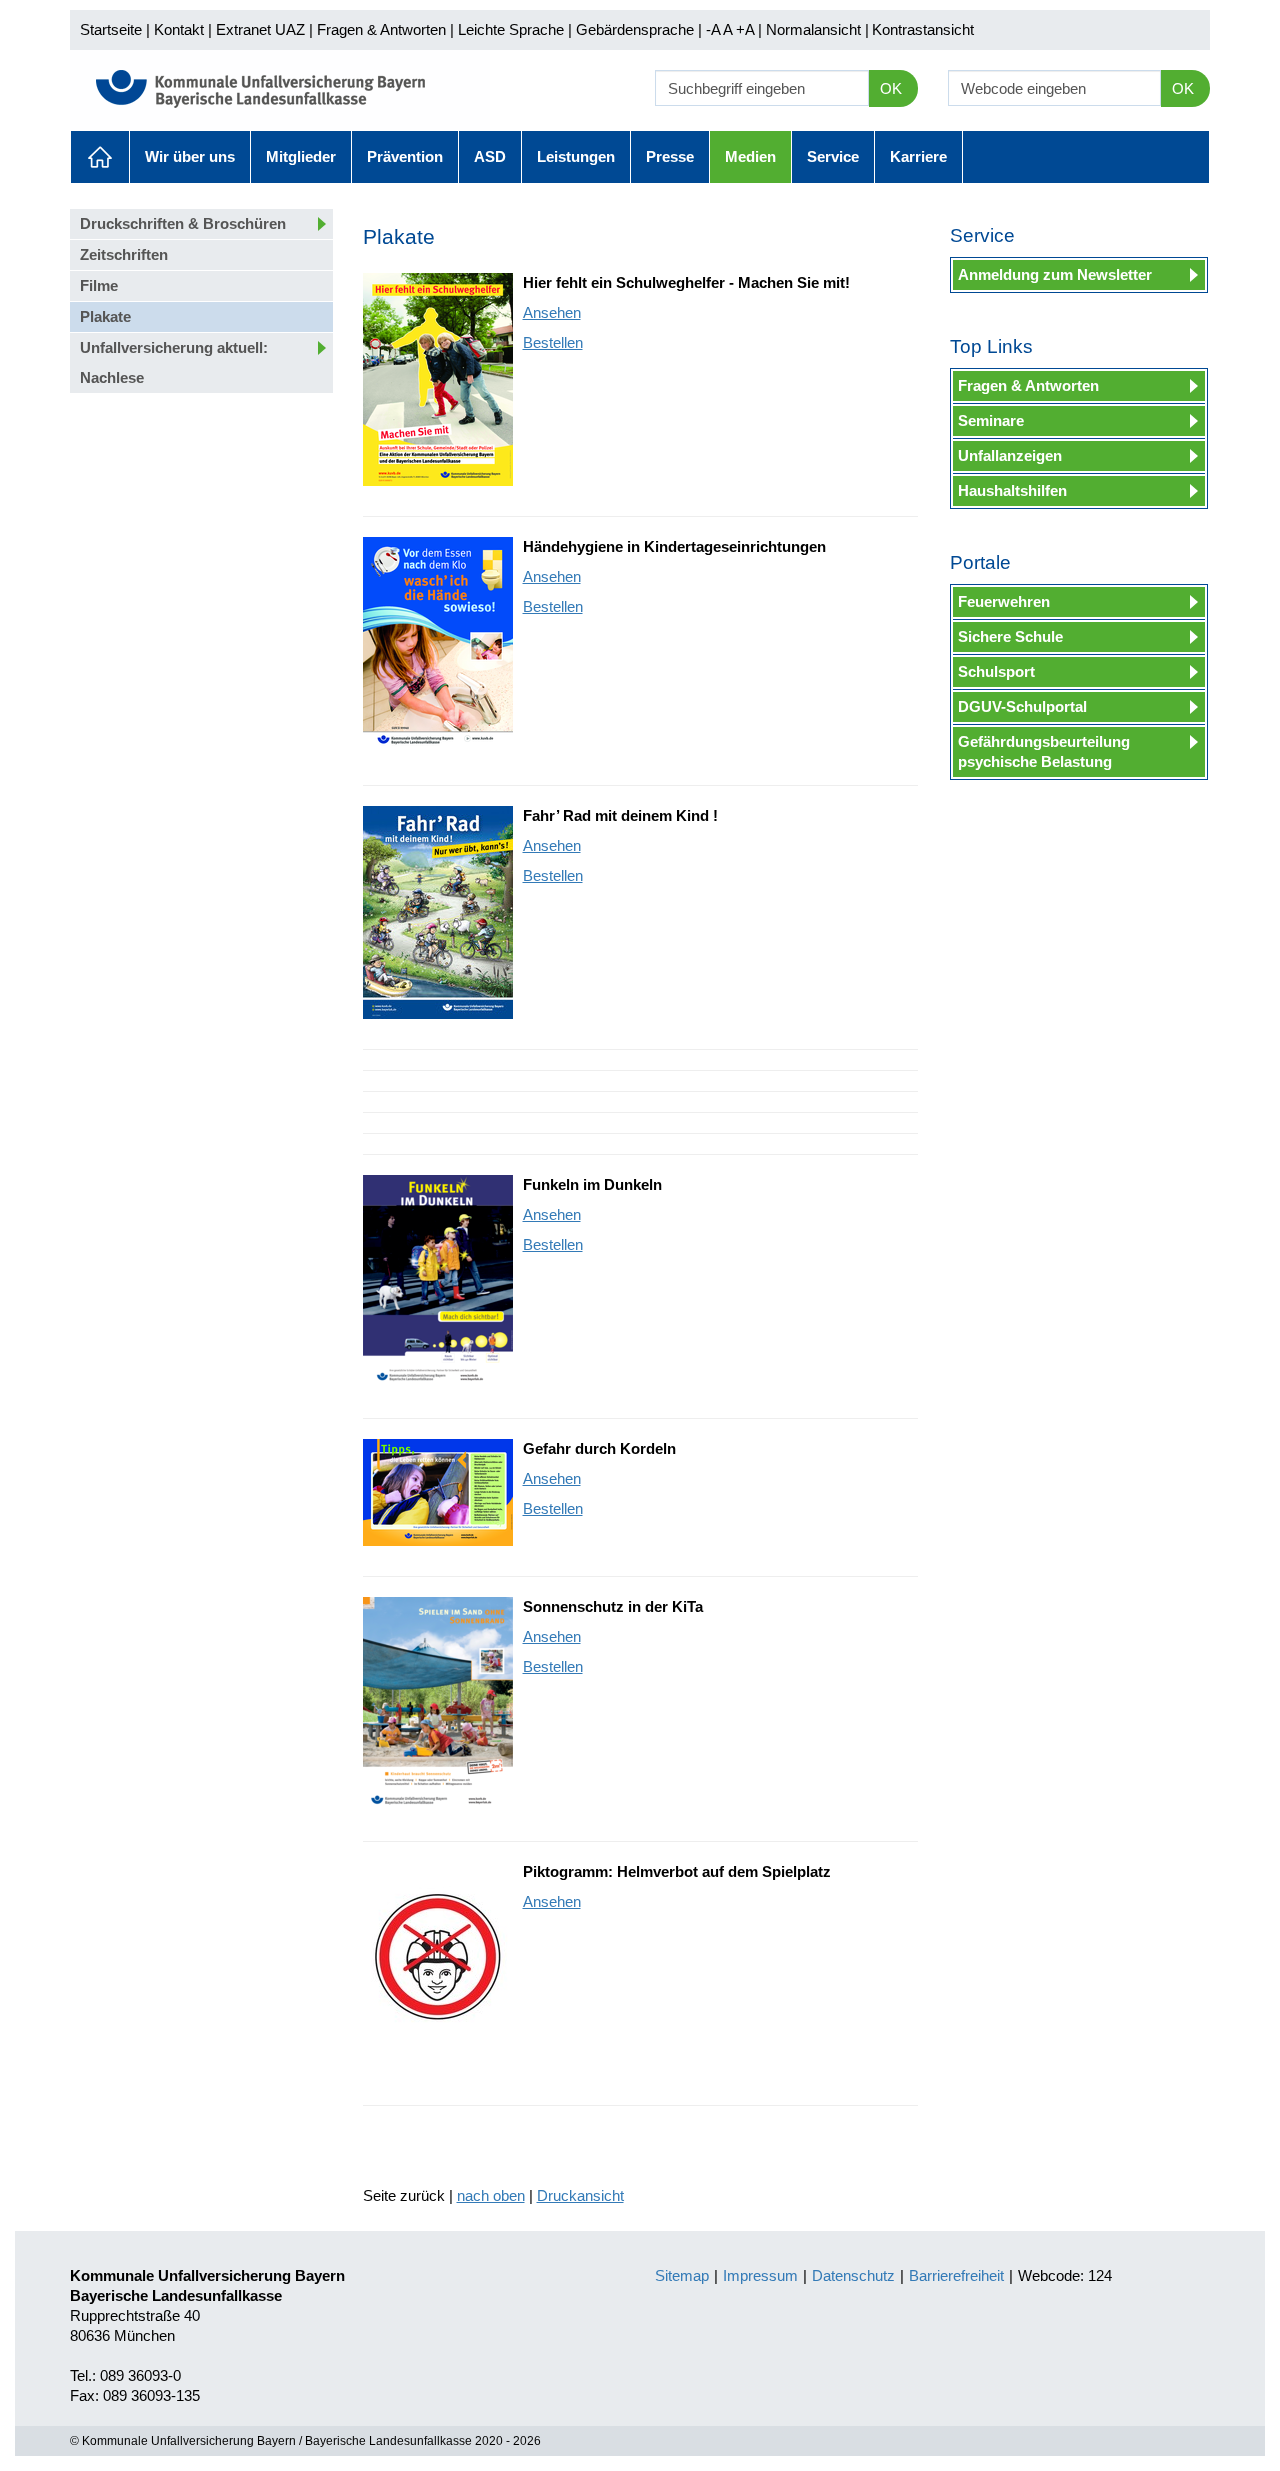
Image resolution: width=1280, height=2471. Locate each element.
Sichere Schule (1010, 636)
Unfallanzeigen (1010, 455)
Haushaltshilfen (1012, 490)
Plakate (105, 316)
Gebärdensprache (635, 29)
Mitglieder (301, 156)
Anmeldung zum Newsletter (1055, 274)
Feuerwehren (1004, 601)
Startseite (111, 29)
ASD (490, 156)
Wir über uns (190, 156)
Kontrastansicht (923, 29)
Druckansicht (580, 2195)
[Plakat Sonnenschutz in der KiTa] (438, 1704)
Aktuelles (100, 157)
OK (891, 88)
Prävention (405, 156)
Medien (750, 156)
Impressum (760, 2275)
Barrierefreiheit (956, 2275)
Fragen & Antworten (381, 29)
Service (833, 156)
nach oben (491, 2195)
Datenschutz (853, 2275)
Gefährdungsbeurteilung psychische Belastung (1044, 751)
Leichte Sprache (511, 29)
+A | (747, 29)
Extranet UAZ (260, 29)
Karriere (918, 156)
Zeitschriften (124, 254)
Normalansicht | (817, 29)
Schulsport (996, 671)
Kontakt (179, 29)
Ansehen (552, 312)
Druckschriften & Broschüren (183, 223)
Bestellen (553, 342)
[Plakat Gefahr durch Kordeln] (438, 1492)
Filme (99, 285)
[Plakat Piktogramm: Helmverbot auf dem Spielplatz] (438, 1968)
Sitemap (682, 2275)
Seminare (991, 420)
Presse (670, 156)
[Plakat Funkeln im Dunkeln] (438, 1281)
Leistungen (576, 156)
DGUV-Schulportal (1022, 706)
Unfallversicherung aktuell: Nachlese (174, 362)
